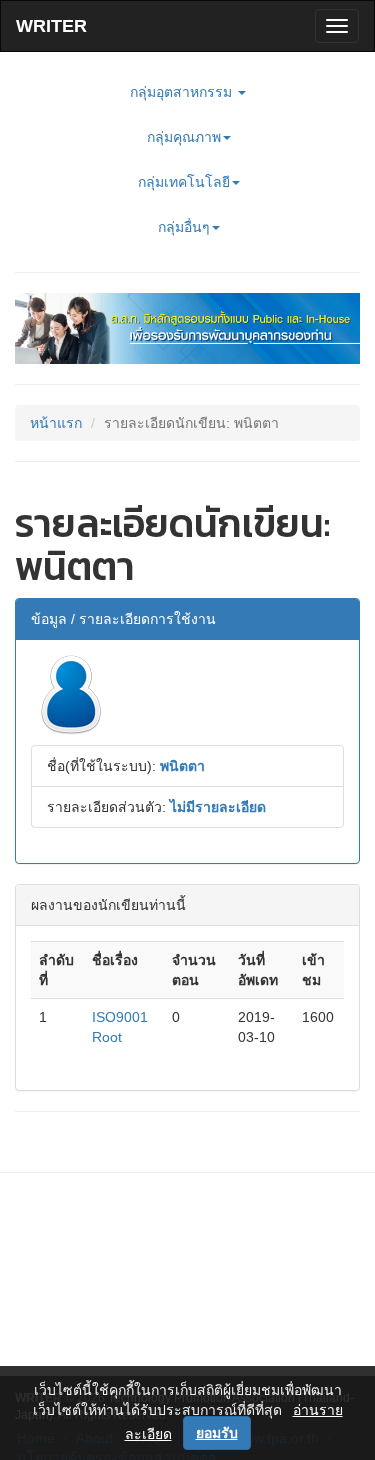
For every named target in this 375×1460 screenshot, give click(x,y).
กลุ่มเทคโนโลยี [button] (184, 182)
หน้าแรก (56, 423)
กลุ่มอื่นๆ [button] (184, 227)
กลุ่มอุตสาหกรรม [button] (183, 92)
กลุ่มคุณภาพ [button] (184, 137)
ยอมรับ (217, 1433)
